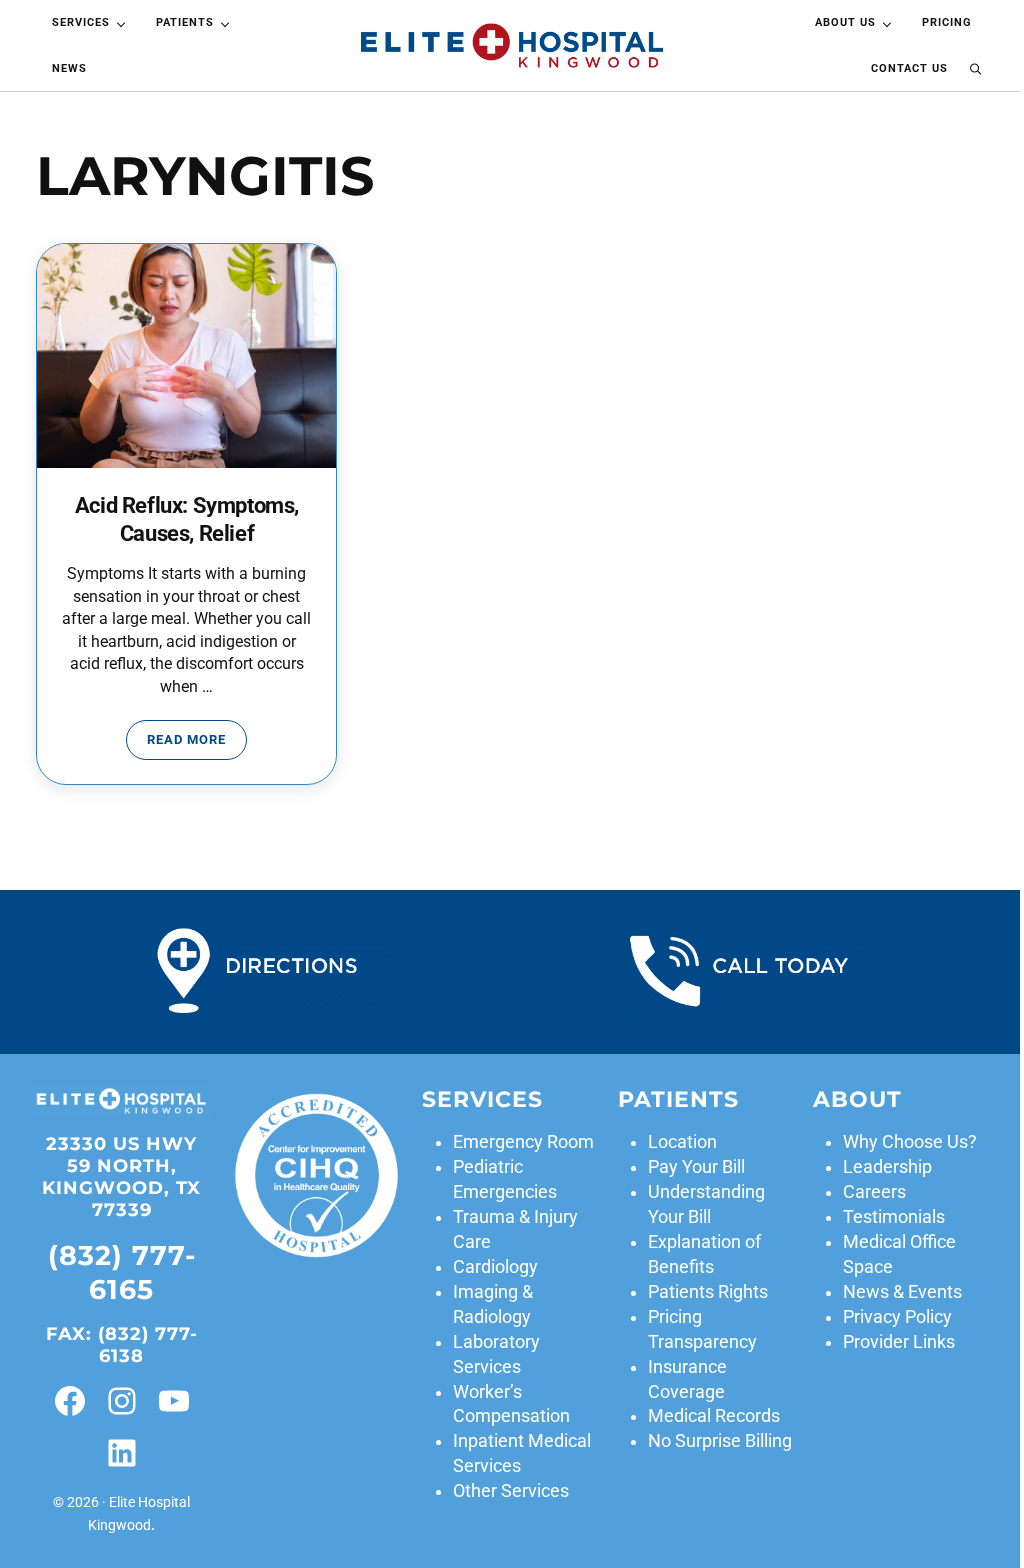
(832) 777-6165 (122, 1272)
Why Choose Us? (910, 1142)
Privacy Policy (897, 1317)
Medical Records (714, 1416)
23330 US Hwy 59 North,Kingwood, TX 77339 (121, 1177)
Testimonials (894, 1217)
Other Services (511, 1491)
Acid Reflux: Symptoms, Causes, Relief (187, 519)
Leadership (887, 1167)
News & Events (902, 1292)
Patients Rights (708, 1292)
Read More (197, 743)
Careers (874, 1192)
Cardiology (495, 1267)
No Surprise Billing (720, 1441)
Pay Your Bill (696, 1167)
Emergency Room (523, 1142)
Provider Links (899, 1342)
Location (682, 1142)
